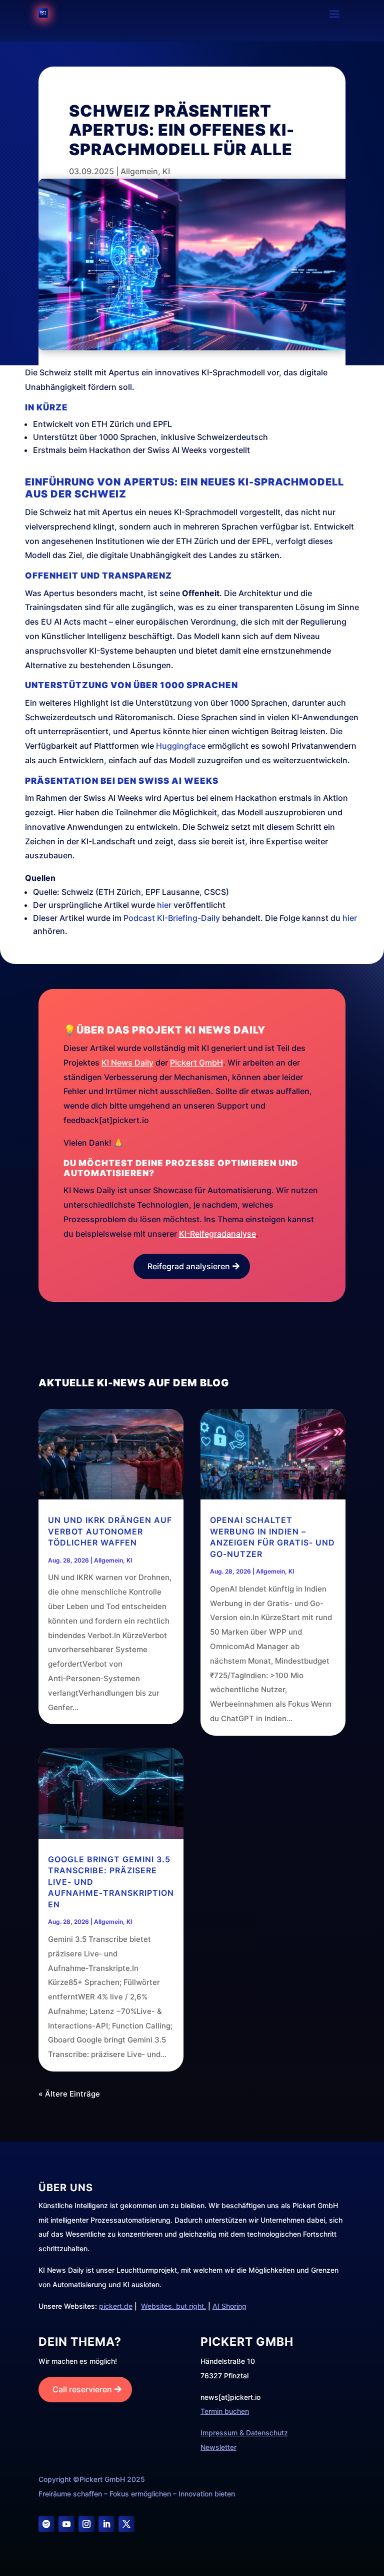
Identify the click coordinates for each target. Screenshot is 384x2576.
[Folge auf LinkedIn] (106, 2524)
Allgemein (139, 171)
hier (164, 905)
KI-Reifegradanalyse (217, 1234)
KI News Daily (127, 1063)
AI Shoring (229, 2306)
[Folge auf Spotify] (46, 2524)
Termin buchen (225, 2411)
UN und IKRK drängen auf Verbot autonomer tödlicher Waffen (110, 1531)
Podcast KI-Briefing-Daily (172, 918)
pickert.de (116, 2306)
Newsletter (218, 2447)
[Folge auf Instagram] (86, 2524)
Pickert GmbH (196, 1063)
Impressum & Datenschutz (244, 2433)
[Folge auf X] (126, 2524)
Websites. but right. (173, 2306)
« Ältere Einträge (69, 2094)
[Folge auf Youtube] (66, 2524)
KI (166, 171)
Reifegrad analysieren (189, 1266)
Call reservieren (82, 2389)
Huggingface (181, 746)
